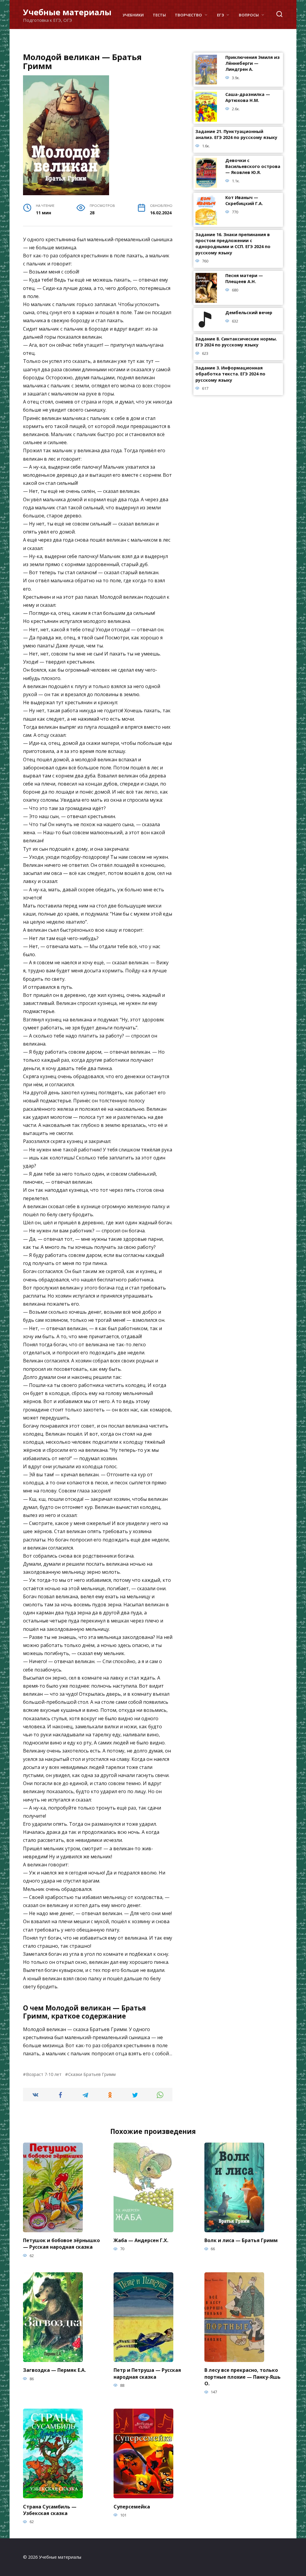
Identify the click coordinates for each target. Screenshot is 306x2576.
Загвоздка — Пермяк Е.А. (54, 2370)
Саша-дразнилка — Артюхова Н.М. (248, 98)
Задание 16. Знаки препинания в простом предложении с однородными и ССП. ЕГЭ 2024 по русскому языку (233, 244)
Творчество (188, 15)
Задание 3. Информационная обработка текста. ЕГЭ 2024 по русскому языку (230, 374)
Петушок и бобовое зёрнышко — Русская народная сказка (61, 2244)
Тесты (159, 15)
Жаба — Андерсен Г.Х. (141, 2240)
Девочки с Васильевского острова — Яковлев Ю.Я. (253, 167)
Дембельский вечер (249, 313)
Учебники (133, 15)
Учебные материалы (67, 12)
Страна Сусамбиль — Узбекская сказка (50, 2510)
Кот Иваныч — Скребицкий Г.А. (244, 201)
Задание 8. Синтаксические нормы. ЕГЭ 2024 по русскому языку (236, 342)
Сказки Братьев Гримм (92, 2074)
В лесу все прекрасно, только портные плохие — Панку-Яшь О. (242, 2377)
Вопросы (249, 15)
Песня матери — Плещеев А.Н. (244, 279)
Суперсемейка (132, 2506)
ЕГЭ (221, 15)
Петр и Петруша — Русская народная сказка (147, 2373)
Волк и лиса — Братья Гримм (241, 2240)
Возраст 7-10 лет (44, 2074)
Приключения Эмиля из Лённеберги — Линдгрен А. (253, 64)
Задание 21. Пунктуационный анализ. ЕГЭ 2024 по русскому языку (236, 135)
